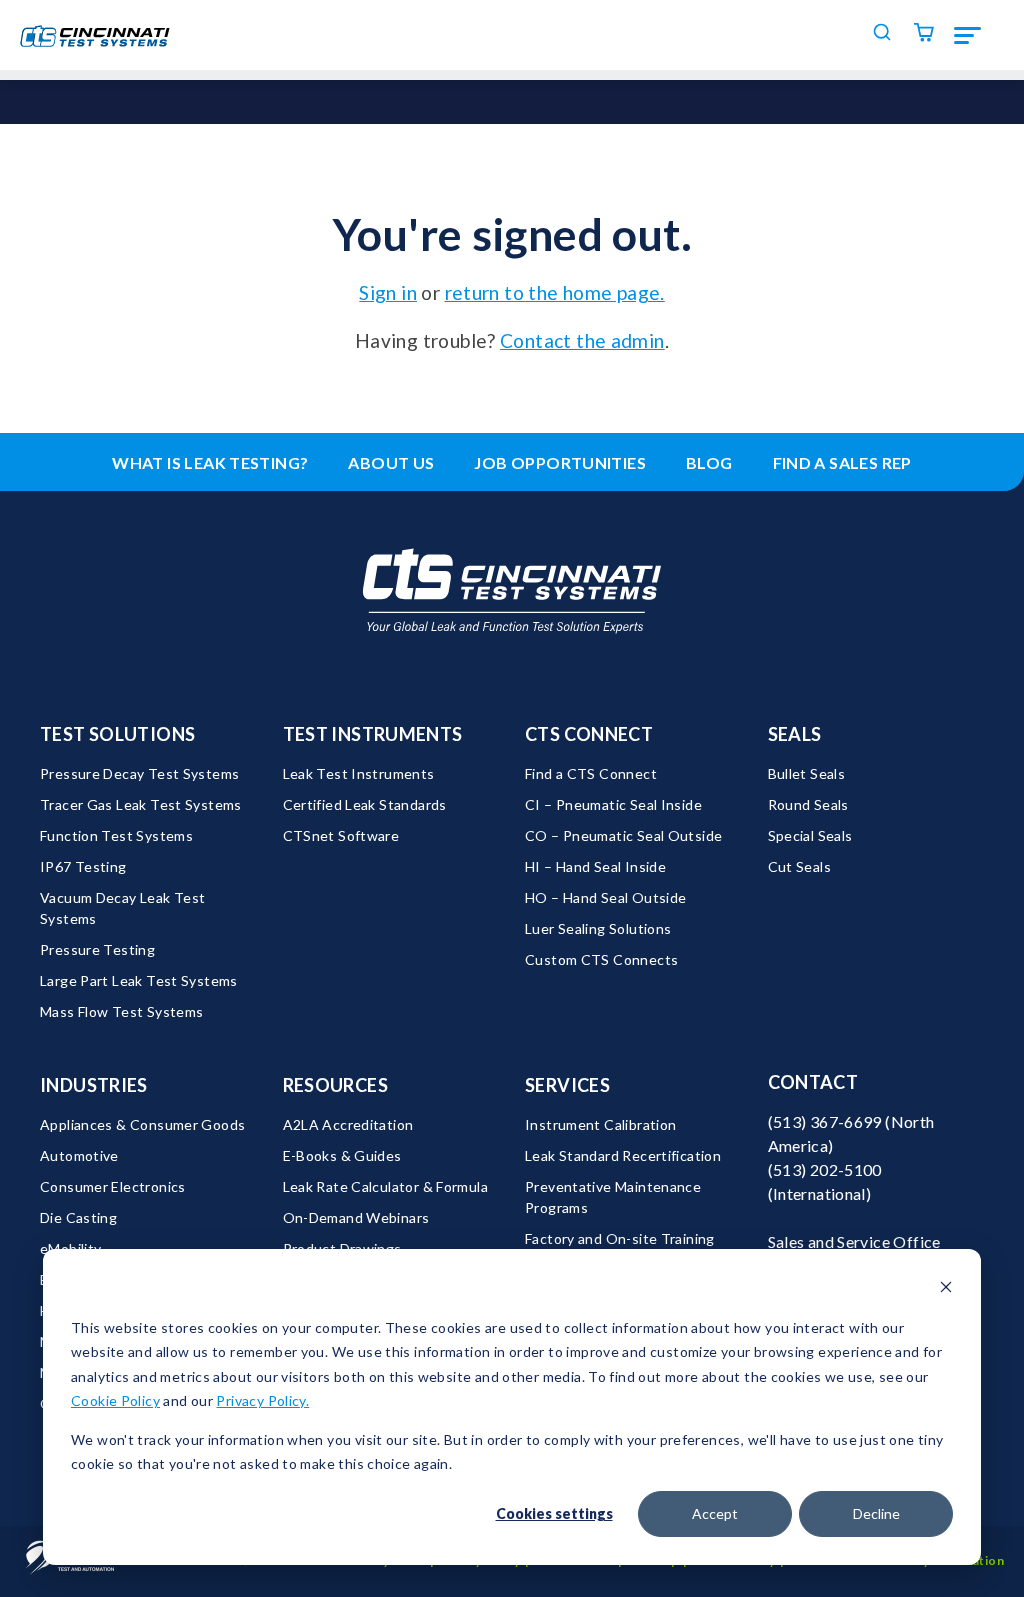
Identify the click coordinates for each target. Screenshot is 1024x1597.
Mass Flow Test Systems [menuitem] (121, 1011)
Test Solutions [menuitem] (117, 734)
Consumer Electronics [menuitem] (113, 1186)
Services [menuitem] (567, 1085)
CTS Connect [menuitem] (589, 734)
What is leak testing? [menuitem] (210, 462)
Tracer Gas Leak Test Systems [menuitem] (141, 804)
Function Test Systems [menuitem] (116, 835)
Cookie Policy (115, 1400)
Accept (715, 1513)
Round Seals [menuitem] (808, 804)
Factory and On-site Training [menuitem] (620, 1238)
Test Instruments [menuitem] (373, 734)
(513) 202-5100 (825, 1169)
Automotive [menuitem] (79, 1155)
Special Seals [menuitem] (810, 835)
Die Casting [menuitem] (78, 1217)
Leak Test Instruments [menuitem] (359, 773)
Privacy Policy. (262, 1400)
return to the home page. (555, 292)
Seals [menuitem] (795, 734)
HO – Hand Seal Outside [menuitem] (605, 897)
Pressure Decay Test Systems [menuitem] (139, 773)
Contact (813, 1082)
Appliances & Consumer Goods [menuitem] (142, 1124)
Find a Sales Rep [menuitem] (842, 462)
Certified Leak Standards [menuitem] (365, 804)
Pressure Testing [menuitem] (97, 949)
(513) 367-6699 (825, 1121)
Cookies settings (554, 1513)
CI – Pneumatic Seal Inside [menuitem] (613, 804)
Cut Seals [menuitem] (799, 866)
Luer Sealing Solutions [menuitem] (598, 928)
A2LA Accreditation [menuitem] (348, 1124)
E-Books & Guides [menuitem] (342, 1155)
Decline (876, 1513)
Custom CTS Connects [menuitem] (601, 959)
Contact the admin (582, 340)
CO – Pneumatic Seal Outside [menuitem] (623, 835)
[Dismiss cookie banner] (946, 1289)
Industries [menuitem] (94, 1085)
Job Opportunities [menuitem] (560, 462)
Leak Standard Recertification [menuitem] (623, 1155)
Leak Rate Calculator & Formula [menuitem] (386, 1186)
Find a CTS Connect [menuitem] (591, 773)
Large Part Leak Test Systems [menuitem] (139, 980)
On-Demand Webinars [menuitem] (356, 1217)
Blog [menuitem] (709, 462)
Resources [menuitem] (335, 1085)
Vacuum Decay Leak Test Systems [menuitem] (124, 908)
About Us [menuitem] (391, 462)
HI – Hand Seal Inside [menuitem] (595, 866)
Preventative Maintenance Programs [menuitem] (615, 1197)
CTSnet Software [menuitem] (341, 835)
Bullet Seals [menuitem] (807, 773)
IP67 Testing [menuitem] (83, 866)
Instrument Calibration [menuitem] (600, 1124)
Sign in (388, 292)
